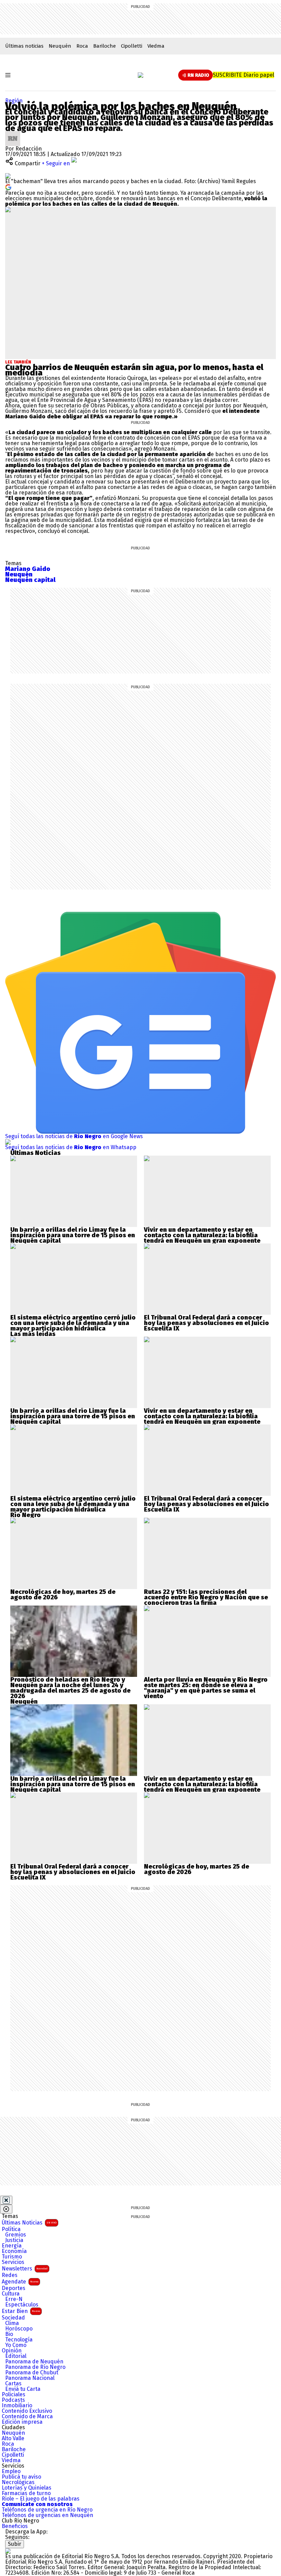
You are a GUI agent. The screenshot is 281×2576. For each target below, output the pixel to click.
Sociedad (13, 2318)
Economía (14, 2251)
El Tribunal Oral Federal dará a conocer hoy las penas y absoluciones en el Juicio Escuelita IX (206, 1323)
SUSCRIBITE (243, 75)
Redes (10, 2275)
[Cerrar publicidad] (6, 2200)
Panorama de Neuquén (34, 2362)
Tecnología (19, 2340)
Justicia (14, 2240)
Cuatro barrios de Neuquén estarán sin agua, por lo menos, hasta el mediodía (134, 370)
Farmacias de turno (26, 2493)
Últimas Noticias (29, 2223)
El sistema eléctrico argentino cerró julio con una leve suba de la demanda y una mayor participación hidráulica (73, 1323)
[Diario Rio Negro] (8, 2551)
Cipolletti (132, 46)
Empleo (11, 2471)
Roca (82, 46)
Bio (9, 2334)
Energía (12, 2246)
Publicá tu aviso (21, 2477)
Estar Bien (21, 2311)
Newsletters (25, 2269)
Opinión (12, 2351)
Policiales (14, 2395)
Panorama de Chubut (32, 2373)
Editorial (16, 2356)
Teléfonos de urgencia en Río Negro (47, 2510)
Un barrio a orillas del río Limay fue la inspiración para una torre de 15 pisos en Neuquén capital (73, 1235)
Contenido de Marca (27, 2417)
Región (14, 101)
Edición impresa (22, 2422)
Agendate (20, 2282)
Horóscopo (19, 2329)
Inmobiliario (17, 2406)
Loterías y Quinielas (27, 2488)
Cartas (13, 2384)
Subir (15, 2544)
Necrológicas (18, 2482)
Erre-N (14, 2299)
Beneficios (15, 2526)
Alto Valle (13, 2438)
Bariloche (105, 46)
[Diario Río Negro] (140, 75)
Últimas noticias (24, 46)
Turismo (12, 2257)
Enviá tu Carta (23, 2389)
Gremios (16, 2235)
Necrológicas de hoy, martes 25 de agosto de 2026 (63, 1595)
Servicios (13, 2262)
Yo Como (16, 2345)
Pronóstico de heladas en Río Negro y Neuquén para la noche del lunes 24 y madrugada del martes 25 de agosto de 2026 (70, 1688)
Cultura (11, 2294)
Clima (12, 2323)
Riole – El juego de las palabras (41, 2499)
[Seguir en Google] (8, 187)
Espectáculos (22, 2305)
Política (11, 2229)
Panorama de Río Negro (35, 2367)
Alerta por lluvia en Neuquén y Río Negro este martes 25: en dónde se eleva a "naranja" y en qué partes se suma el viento (206, 1688)
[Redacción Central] (13, 134)
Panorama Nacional (30, 2378)
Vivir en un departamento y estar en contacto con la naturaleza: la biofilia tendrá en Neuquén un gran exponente (202, 1235)
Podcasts (13, 2400)
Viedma (156, 46)
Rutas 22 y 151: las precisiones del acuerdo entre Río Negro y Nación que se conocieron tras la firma (206, 1597)
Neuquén (60, 46)
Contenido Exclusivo (27, 2411)
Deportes (14, 2288)
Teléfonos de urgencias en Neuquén (47, 2515)
